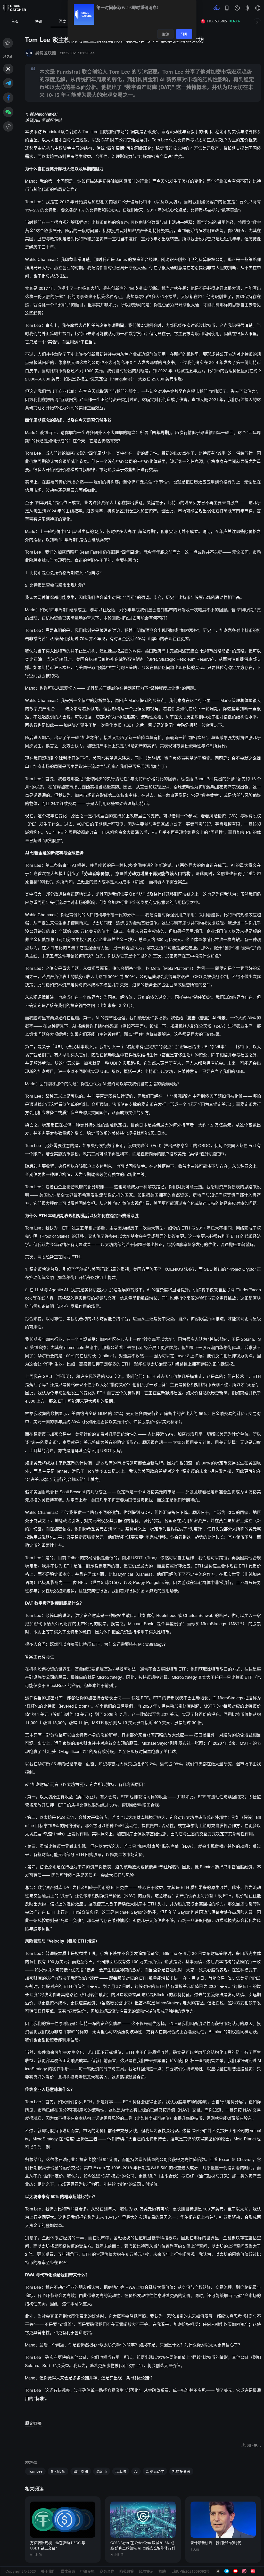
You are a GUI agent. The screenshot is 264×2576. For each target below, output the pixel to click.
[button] (258, 8)
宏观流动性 (155, 2471)
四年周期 (81, 2471)
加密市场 (58, 2471)
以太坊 (121, 2471)
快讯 (39, 22)
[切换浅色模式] (247, 8)
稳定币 (102, 2471)
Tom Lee (35, 2471)
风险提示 (146, 2571)
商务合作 (107, 2571)
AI (136, 2471)
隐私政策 (127, 2571)
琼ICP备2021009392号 (191, 2571)
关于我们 (48, 2571)
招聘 (162, 2571)
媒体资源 (68, 2571)
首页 (15, 22)
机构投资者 (181, 2471)
